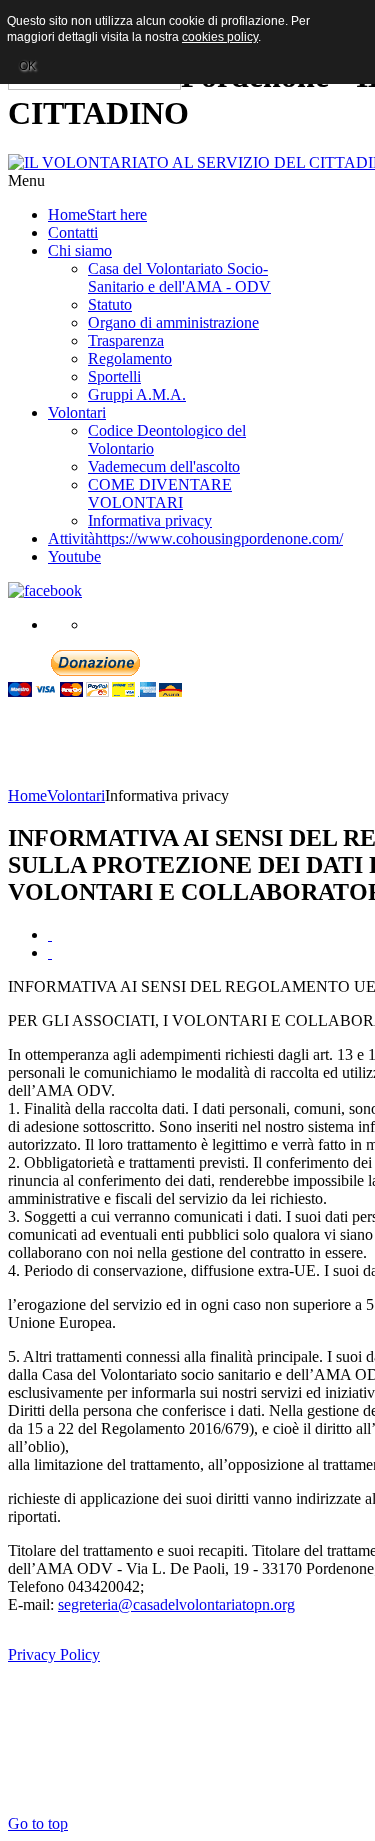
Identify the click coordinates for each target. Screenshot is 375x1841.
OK (27, 66)
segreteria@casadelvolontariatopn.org (176, 1604)
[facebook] (45, 590)
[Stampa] (50, 934)
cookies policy (220, 37)
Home (27, 795)
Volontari (76, 795)
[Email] (50, 952)
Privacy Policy (54, 1654)
